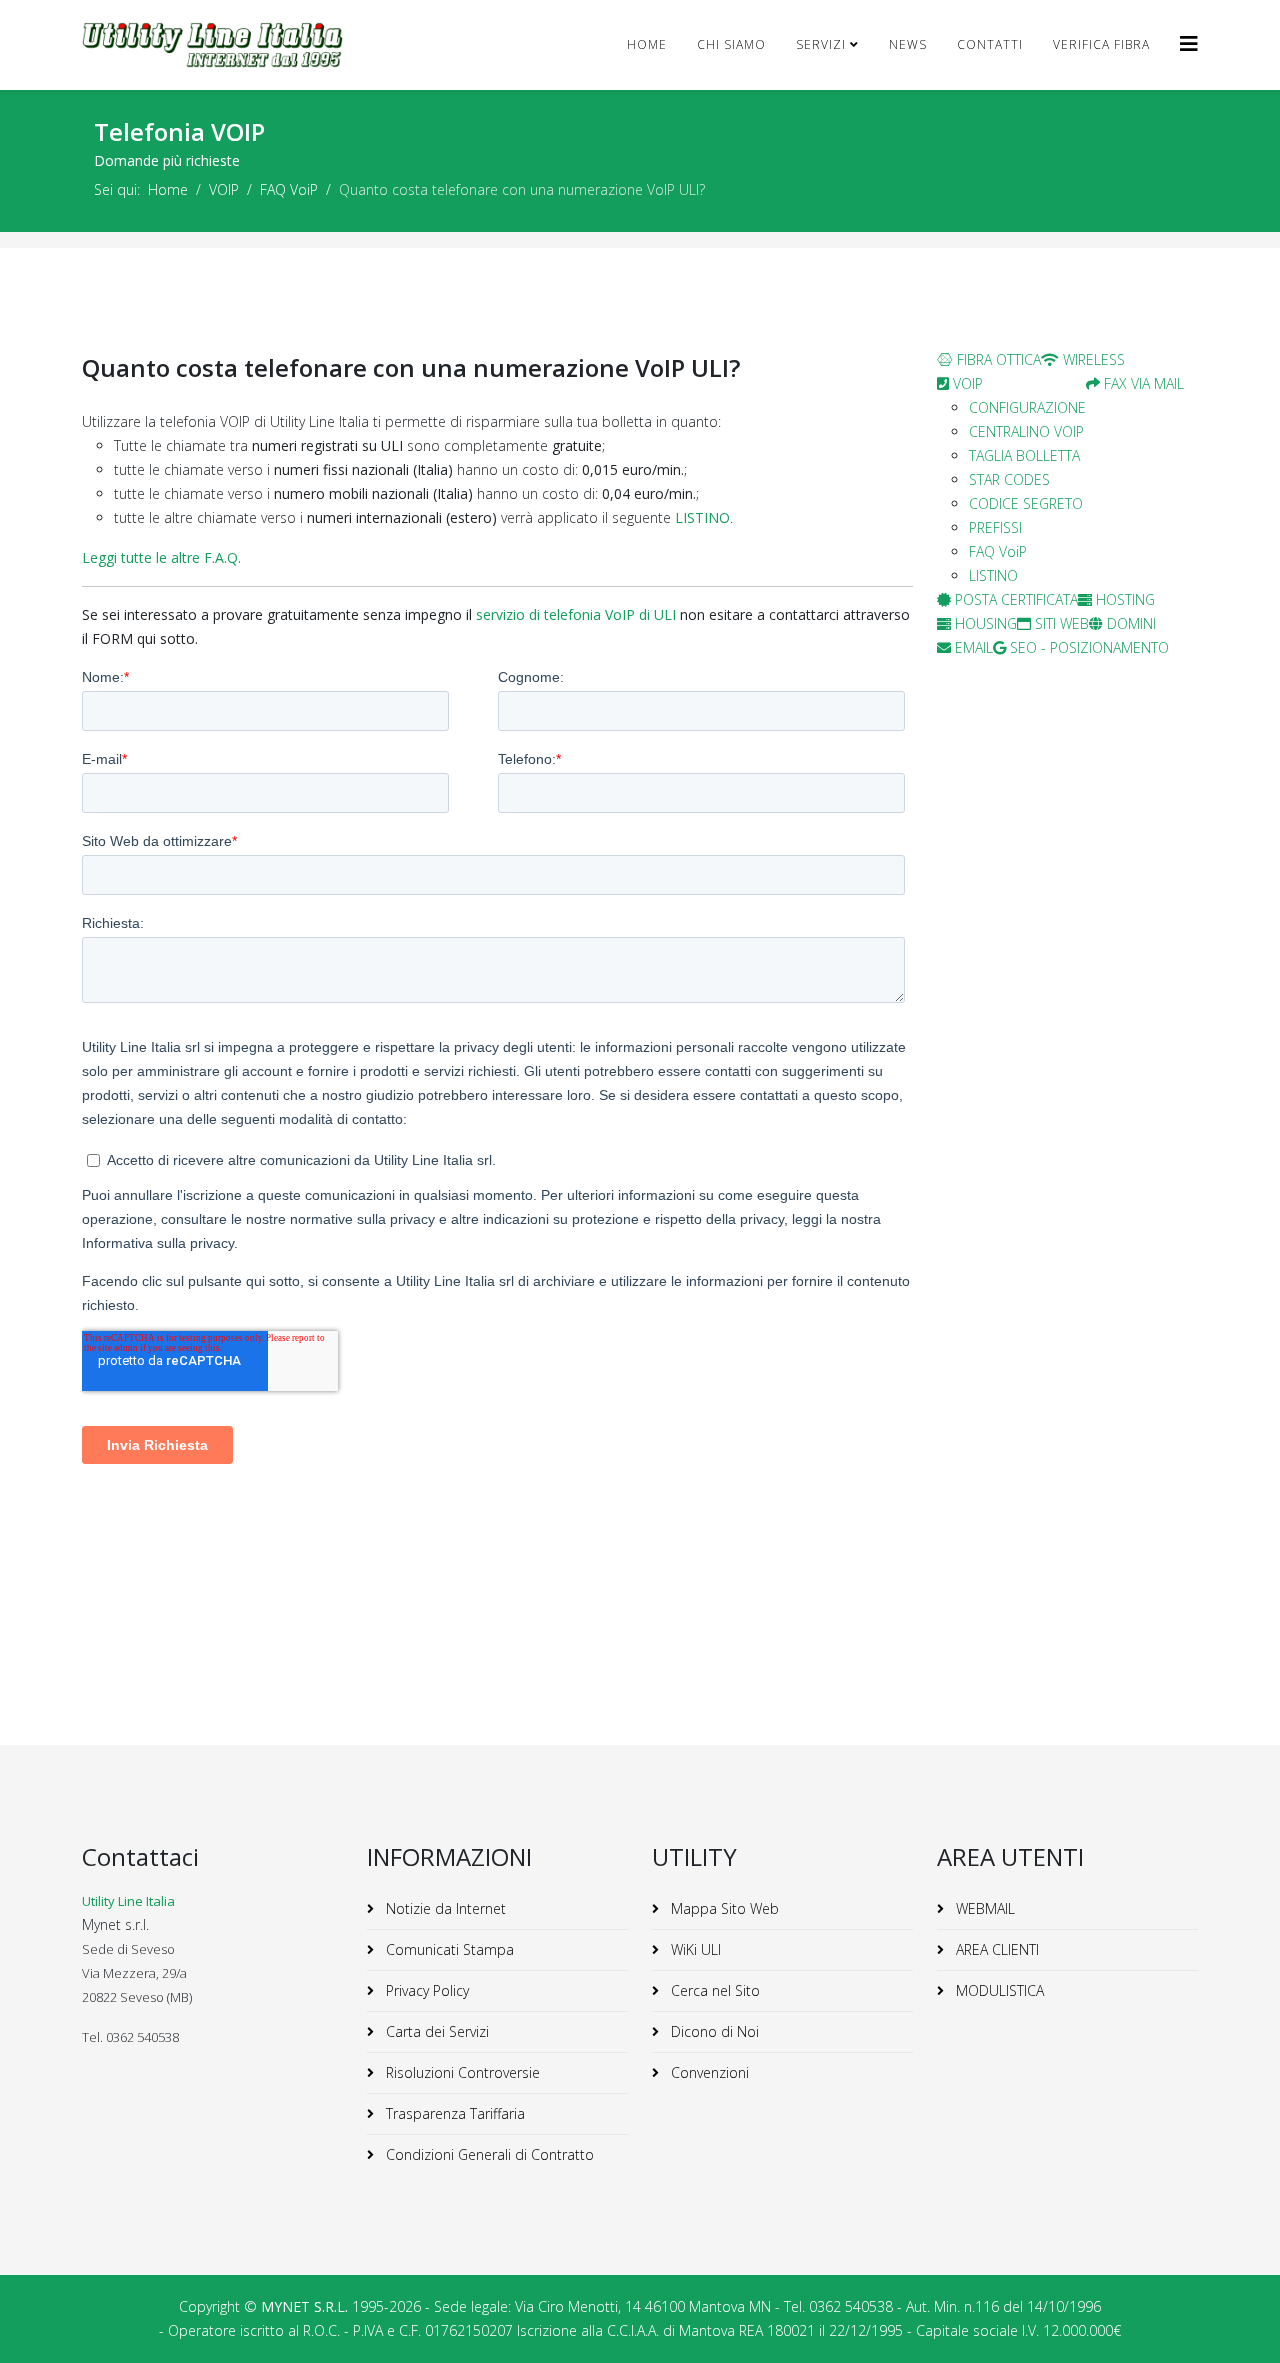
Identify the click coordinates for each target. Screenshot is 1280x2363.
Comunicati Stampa (448, 1949)
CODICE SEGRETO (1026, 503)
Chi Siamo (731, 44)
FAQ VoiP (289, 189)
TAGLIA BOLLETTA (1024, 455)
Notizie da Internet (444, 1908)
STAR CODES (1009, 479)
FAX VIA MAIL (1142, 383)
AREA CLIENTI (995, 1949)
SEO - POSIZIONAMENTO (1087, 647)
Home (647, 44)
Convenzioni (708, 2072)
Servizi (821, 44)
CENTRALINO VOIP (1026, 431)
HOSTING (1123, 599)
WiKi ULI (694, 1949)
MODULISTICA (998, 1990)
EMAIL (972, 647)
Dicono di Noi (713, 2031)
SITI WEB (1060, 623)
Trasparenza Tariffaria (453, 2113)
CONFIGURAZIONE (1027, 407)
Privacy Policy (425, 1990)
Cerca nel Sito (713, 1990)
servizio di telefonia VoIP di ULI (576, 614)
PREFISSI (995, 527)
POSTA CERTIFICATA (1014, 599)
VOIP (224, 189)
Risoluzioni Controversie (461, 2072)
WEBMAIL (983, 1908)
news (908, 44)
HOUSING (984, 623)
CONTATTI (990, 44)
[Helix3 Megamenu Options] (1189, 43)
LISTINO (702, 517)
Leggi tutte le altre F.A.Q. (161, 557)
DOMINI (1129, 623)
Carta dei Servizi (435, 2031)
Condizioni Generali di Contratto (488, 2154)
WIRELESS (1092, 359)
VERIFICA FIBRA (1101, 44)
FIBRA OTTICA (997, 359)
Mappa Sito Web (723, 1908)
